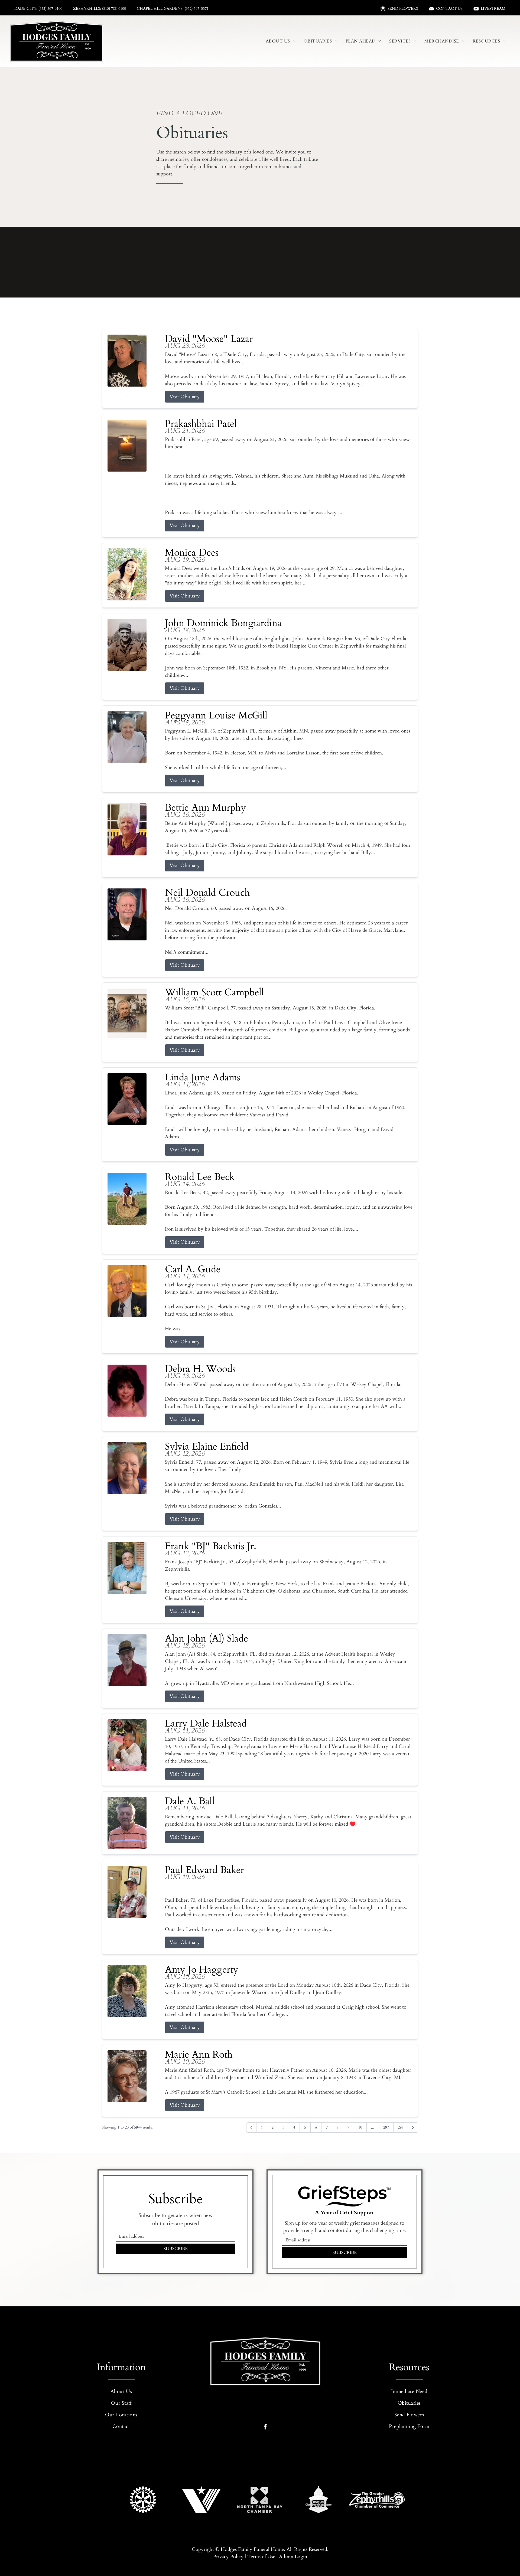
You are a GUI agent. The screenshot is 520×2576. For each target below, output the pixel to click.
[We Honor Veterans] (201, 2500)
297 (386, 2127)
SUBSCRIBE (176, 2249)
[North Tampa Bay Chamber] (260, 2500)
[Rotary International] (143, 2500)
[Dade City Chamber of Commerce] (318, 2500)
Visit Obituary (185, 397)
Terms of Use (261, 2557)
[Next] (413, 2127)
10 (360, 2127)
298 (401, 2127)
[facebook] (265, 2427)
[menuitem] (281, 41)
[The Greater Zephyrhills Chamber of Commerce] (377, 2500)
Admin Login (293, 2557)
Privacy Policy (228, 2557)
